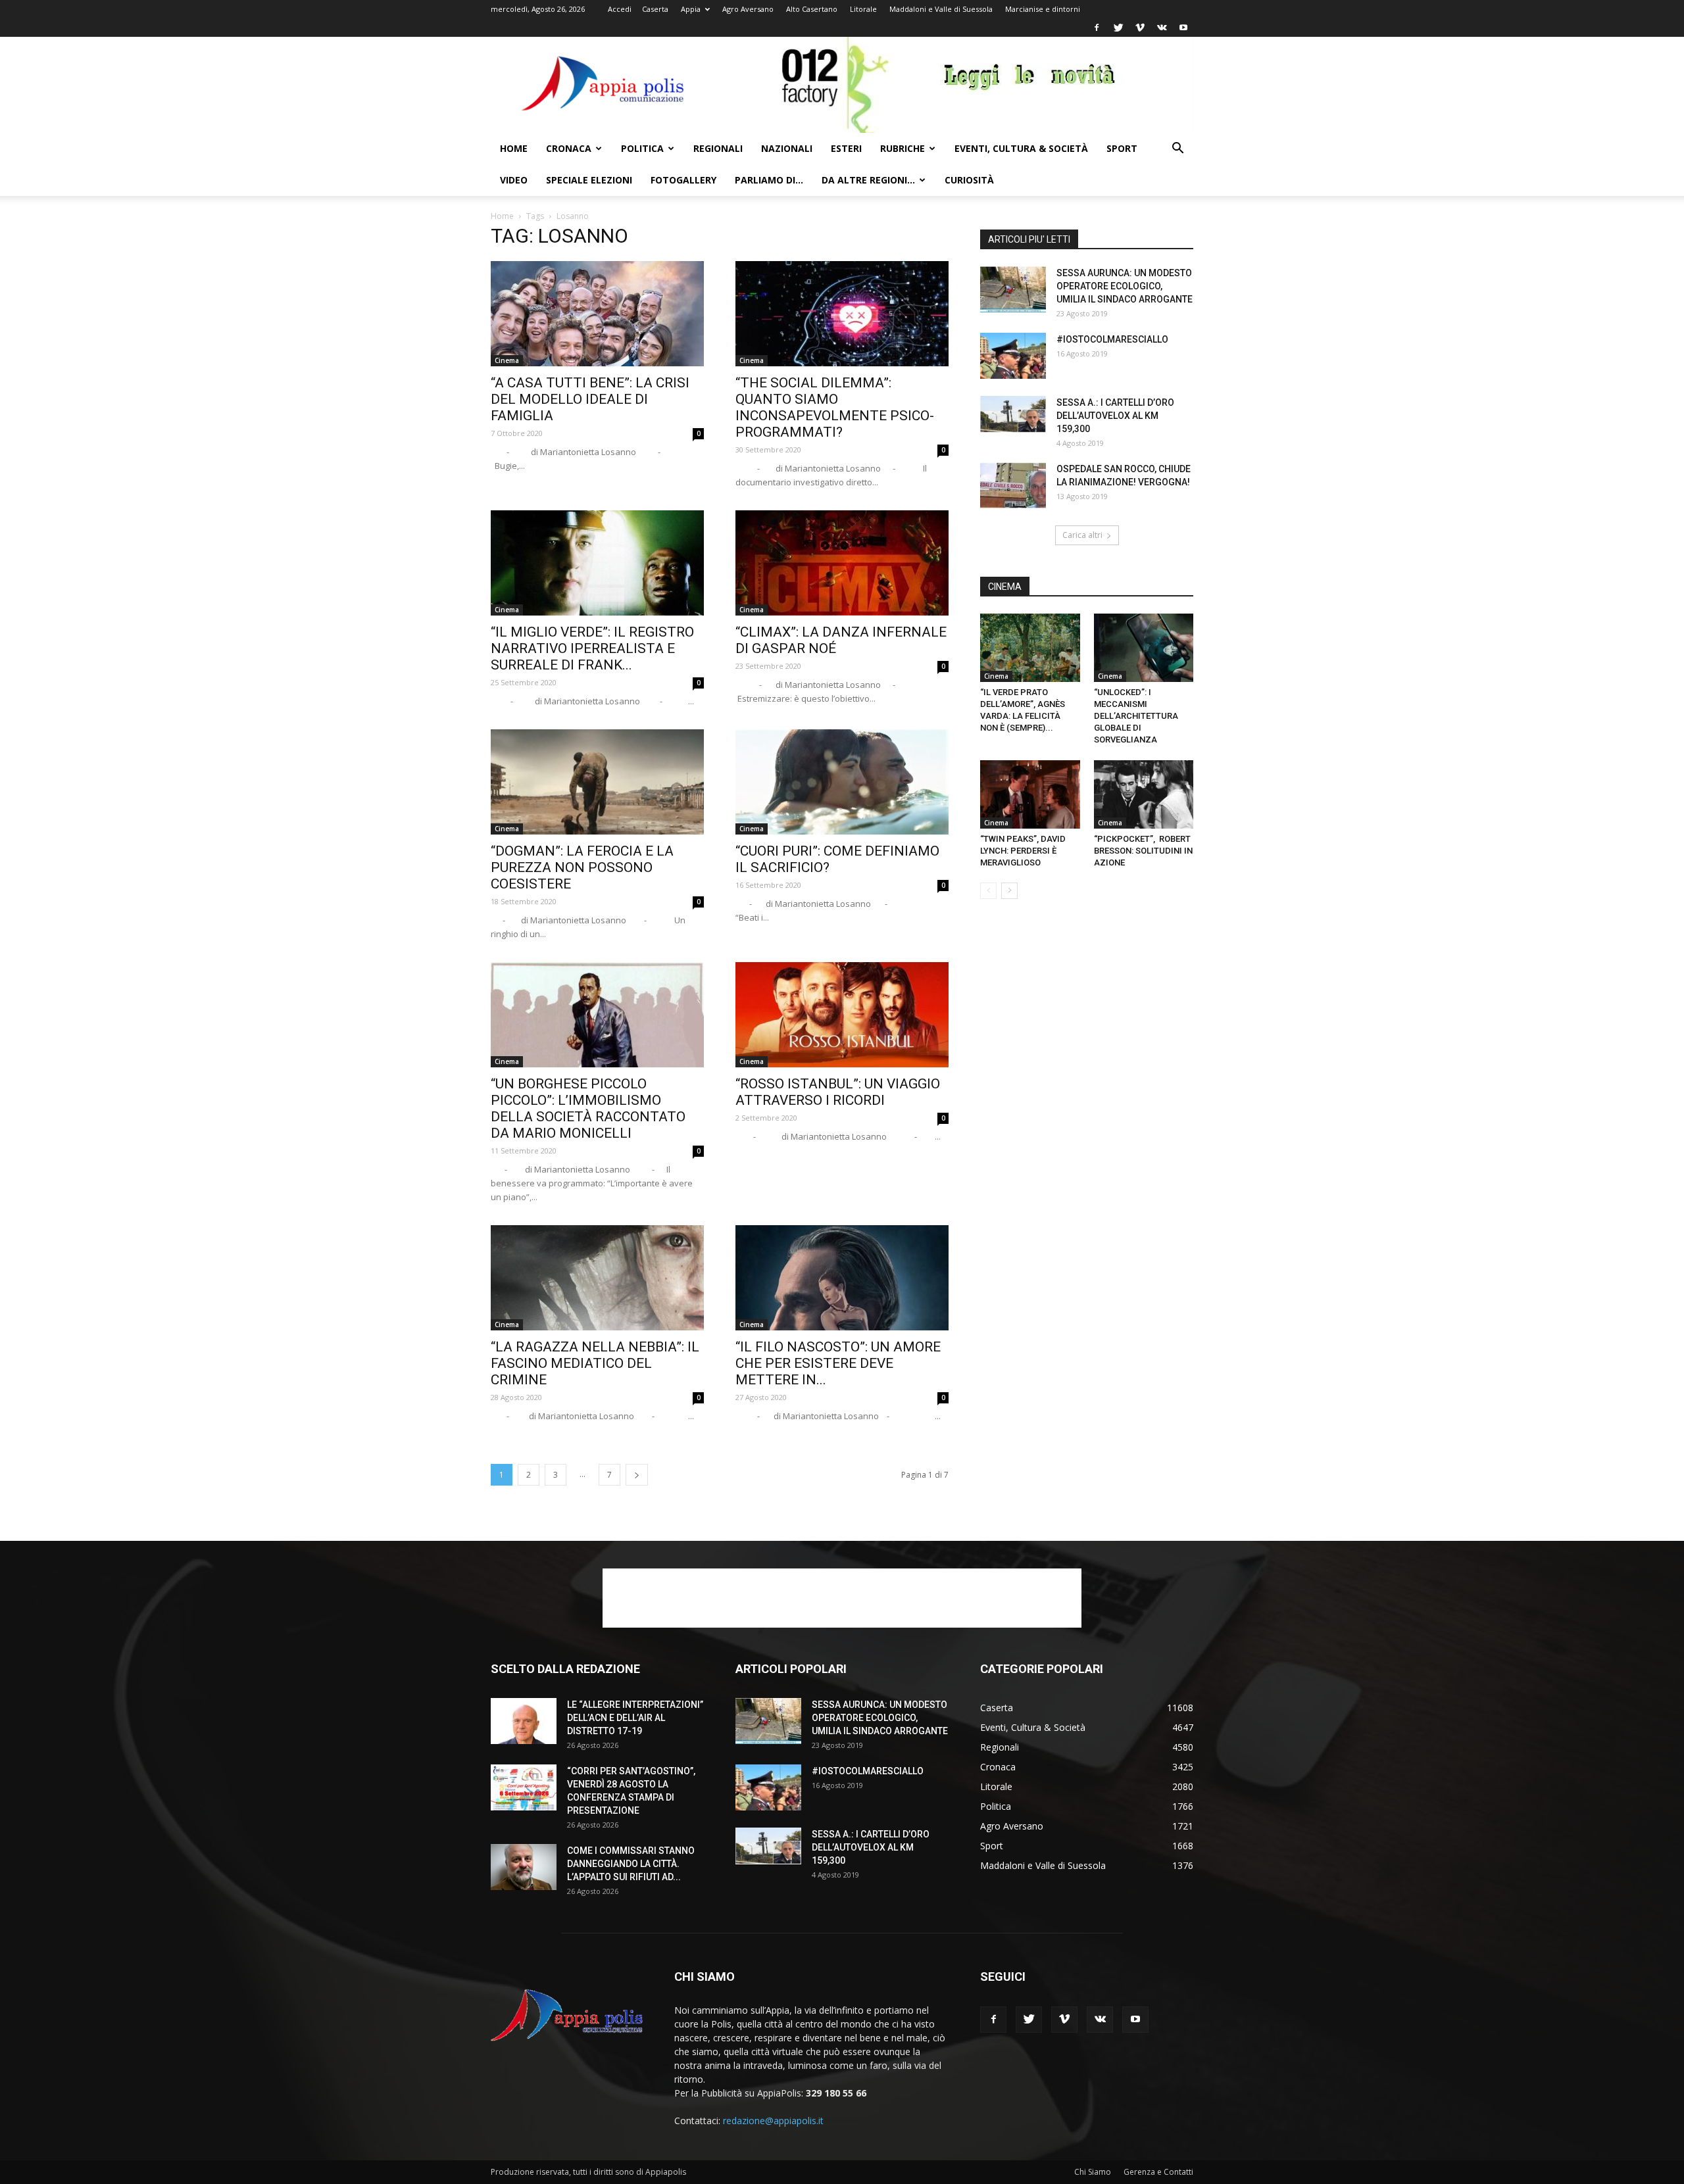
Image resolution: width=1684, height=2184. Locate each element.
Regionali (718, 148)
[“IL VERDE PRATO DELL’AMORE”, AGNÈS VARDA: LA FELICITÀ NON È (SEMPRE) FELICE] (1030, 648)
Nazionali (787, 148)
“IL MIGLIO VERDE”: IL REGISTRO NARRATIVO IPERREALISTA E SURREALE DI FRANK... (592, 648)
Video (514, 180)
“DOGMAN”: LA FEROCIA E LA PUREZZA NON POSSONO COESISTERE (582, 867)
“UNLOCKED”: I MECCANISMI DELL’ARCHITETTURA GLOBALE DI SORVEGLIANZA (1136, 716)
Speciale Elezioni (589, 180)
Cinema (507, 360)
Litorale (863, 9)
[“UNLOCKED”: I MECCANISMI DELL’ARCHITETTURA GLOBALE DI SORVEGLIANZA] (1144, 648)
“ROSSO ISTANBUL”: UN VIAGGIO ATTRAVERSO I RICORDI (838, 1092)
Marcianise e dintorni (1043, 9)
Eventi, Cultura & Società (1021, 148)
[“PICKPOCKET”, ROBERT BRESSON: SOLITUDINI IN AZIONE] (1144, 794)
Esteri (846, 148)
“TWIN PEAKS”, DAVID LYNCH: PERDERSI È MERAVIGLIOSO (1023, 851)
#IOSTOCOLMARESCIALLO (1112, 339)
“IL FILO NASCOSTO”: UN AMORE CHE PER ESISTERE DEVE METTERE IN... (838, 1363)
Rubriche (903, 148)
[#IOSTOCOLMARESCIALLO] (1013, 356)
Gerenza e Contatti (1158, 2172)
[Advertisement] (842, 1598)
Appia (691, 9)
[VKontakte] (1162, 28)
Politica (642, 148)
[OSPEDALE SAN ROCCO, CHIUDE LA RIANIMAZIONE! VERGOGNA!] (1013, 485)
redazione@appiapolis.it (773, 2121)
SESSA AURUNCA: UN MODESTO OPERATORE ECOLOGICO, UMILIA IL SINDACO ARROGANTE (1125, 286)
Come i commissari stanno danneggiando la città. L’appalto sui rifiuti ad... (631, 1864)
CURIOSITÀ (969, 180)
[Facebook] (1097, 28)
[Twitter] (1118, 28)
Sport (1122, 148)
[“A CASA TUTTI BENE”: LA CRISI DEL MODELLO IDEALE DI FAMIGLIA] (597, 314)
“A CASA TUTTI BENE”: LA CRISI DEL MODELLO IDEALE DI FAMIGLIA (590, 399)
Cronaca (569, 148)
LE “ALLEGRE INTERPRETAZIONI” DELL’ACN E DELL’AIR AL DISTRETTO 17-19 (635, 1718)
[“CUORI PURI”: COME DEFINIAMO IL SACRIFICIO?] (842, 782)
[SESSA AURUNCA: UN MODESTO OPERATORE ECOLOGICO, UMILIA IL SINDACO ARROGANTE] (1013, 289)
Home (514, 148)
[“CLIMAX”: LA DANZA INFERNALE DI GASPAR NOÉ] (842, 563)
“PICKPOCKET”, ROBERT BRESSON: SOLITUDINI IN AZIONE (1143, 851)
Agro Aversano (748, 9)
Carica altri (1082, 535)
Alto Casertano (812, 9)
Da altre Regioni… (868, 180)
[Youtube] (1183, 28)
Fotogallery (683, 180)
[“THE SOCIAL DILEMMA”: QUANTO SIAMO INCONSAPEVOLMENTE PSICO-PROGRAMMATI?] (842, 314)
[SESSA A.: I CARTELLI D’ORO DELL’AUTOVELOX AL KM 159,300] (1013, 414)
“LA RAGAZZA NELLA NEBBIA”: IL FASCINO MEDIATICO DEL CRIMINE (595, 1363)
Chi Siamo (1093, 2172)
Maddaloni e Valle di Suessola (941, 9)
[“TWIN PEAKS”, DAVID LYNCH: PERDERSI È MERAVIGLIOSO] (1030, 794)
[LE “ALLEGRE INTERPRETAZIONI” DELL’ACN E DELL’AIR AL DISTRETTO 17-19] (524, 1721)
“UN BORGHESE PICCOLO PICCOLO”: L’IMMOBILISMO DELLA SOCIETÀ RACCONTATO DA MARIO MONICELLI (588, 1108)
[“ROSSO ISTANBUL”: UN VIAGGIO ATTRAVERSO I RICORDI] (842, 1015)
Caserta (655, 9)
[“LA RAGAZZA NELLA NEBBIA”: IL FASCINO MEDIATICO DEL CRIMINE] (597, 1278)
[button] (1177, 150)
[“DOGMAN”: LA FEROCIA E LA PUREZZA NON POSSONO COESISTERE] (597, 782)
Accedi (620, 9)
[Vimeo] (1140, 28)
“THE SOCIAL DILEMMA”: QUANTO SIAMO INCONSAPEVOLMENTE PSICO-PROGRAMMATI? (835, 407)
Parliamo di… (769, 180)
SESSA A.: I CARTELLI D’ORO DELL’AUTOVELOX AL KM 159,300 (1115, 416)
